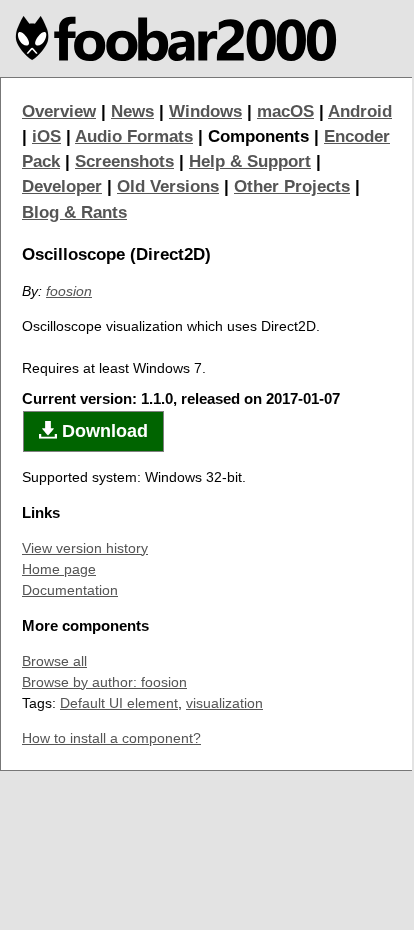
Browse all (54, 661)
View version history (85, 548)
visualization (224, 703)
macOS (285, 111)
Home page (59, 569)
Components (258, 136)
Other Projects (292, 186)
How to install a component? (111, 738)
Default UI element (119, 703)
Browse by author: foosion (104, 682)
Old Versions (168, 186)
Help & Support (250, 161)
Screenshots (124, 161)
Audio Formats (134, 136)
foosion (69, 291)
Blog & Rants (74, 212)
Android (360, 111)
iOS (46, 136)
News (132, 111)
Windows (205, 111)
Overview (59, 111)
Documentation (70, 590)
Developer (62, 186)
